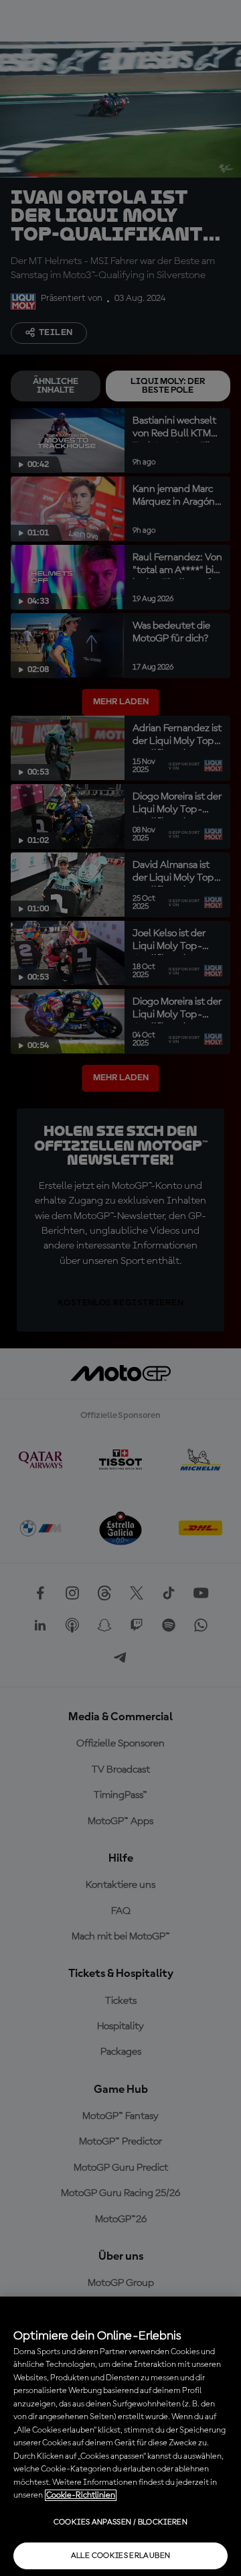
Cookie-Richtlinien (81, 2495)
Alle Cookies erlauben (121, 2556)
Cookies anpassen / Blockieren (120, 2522)
